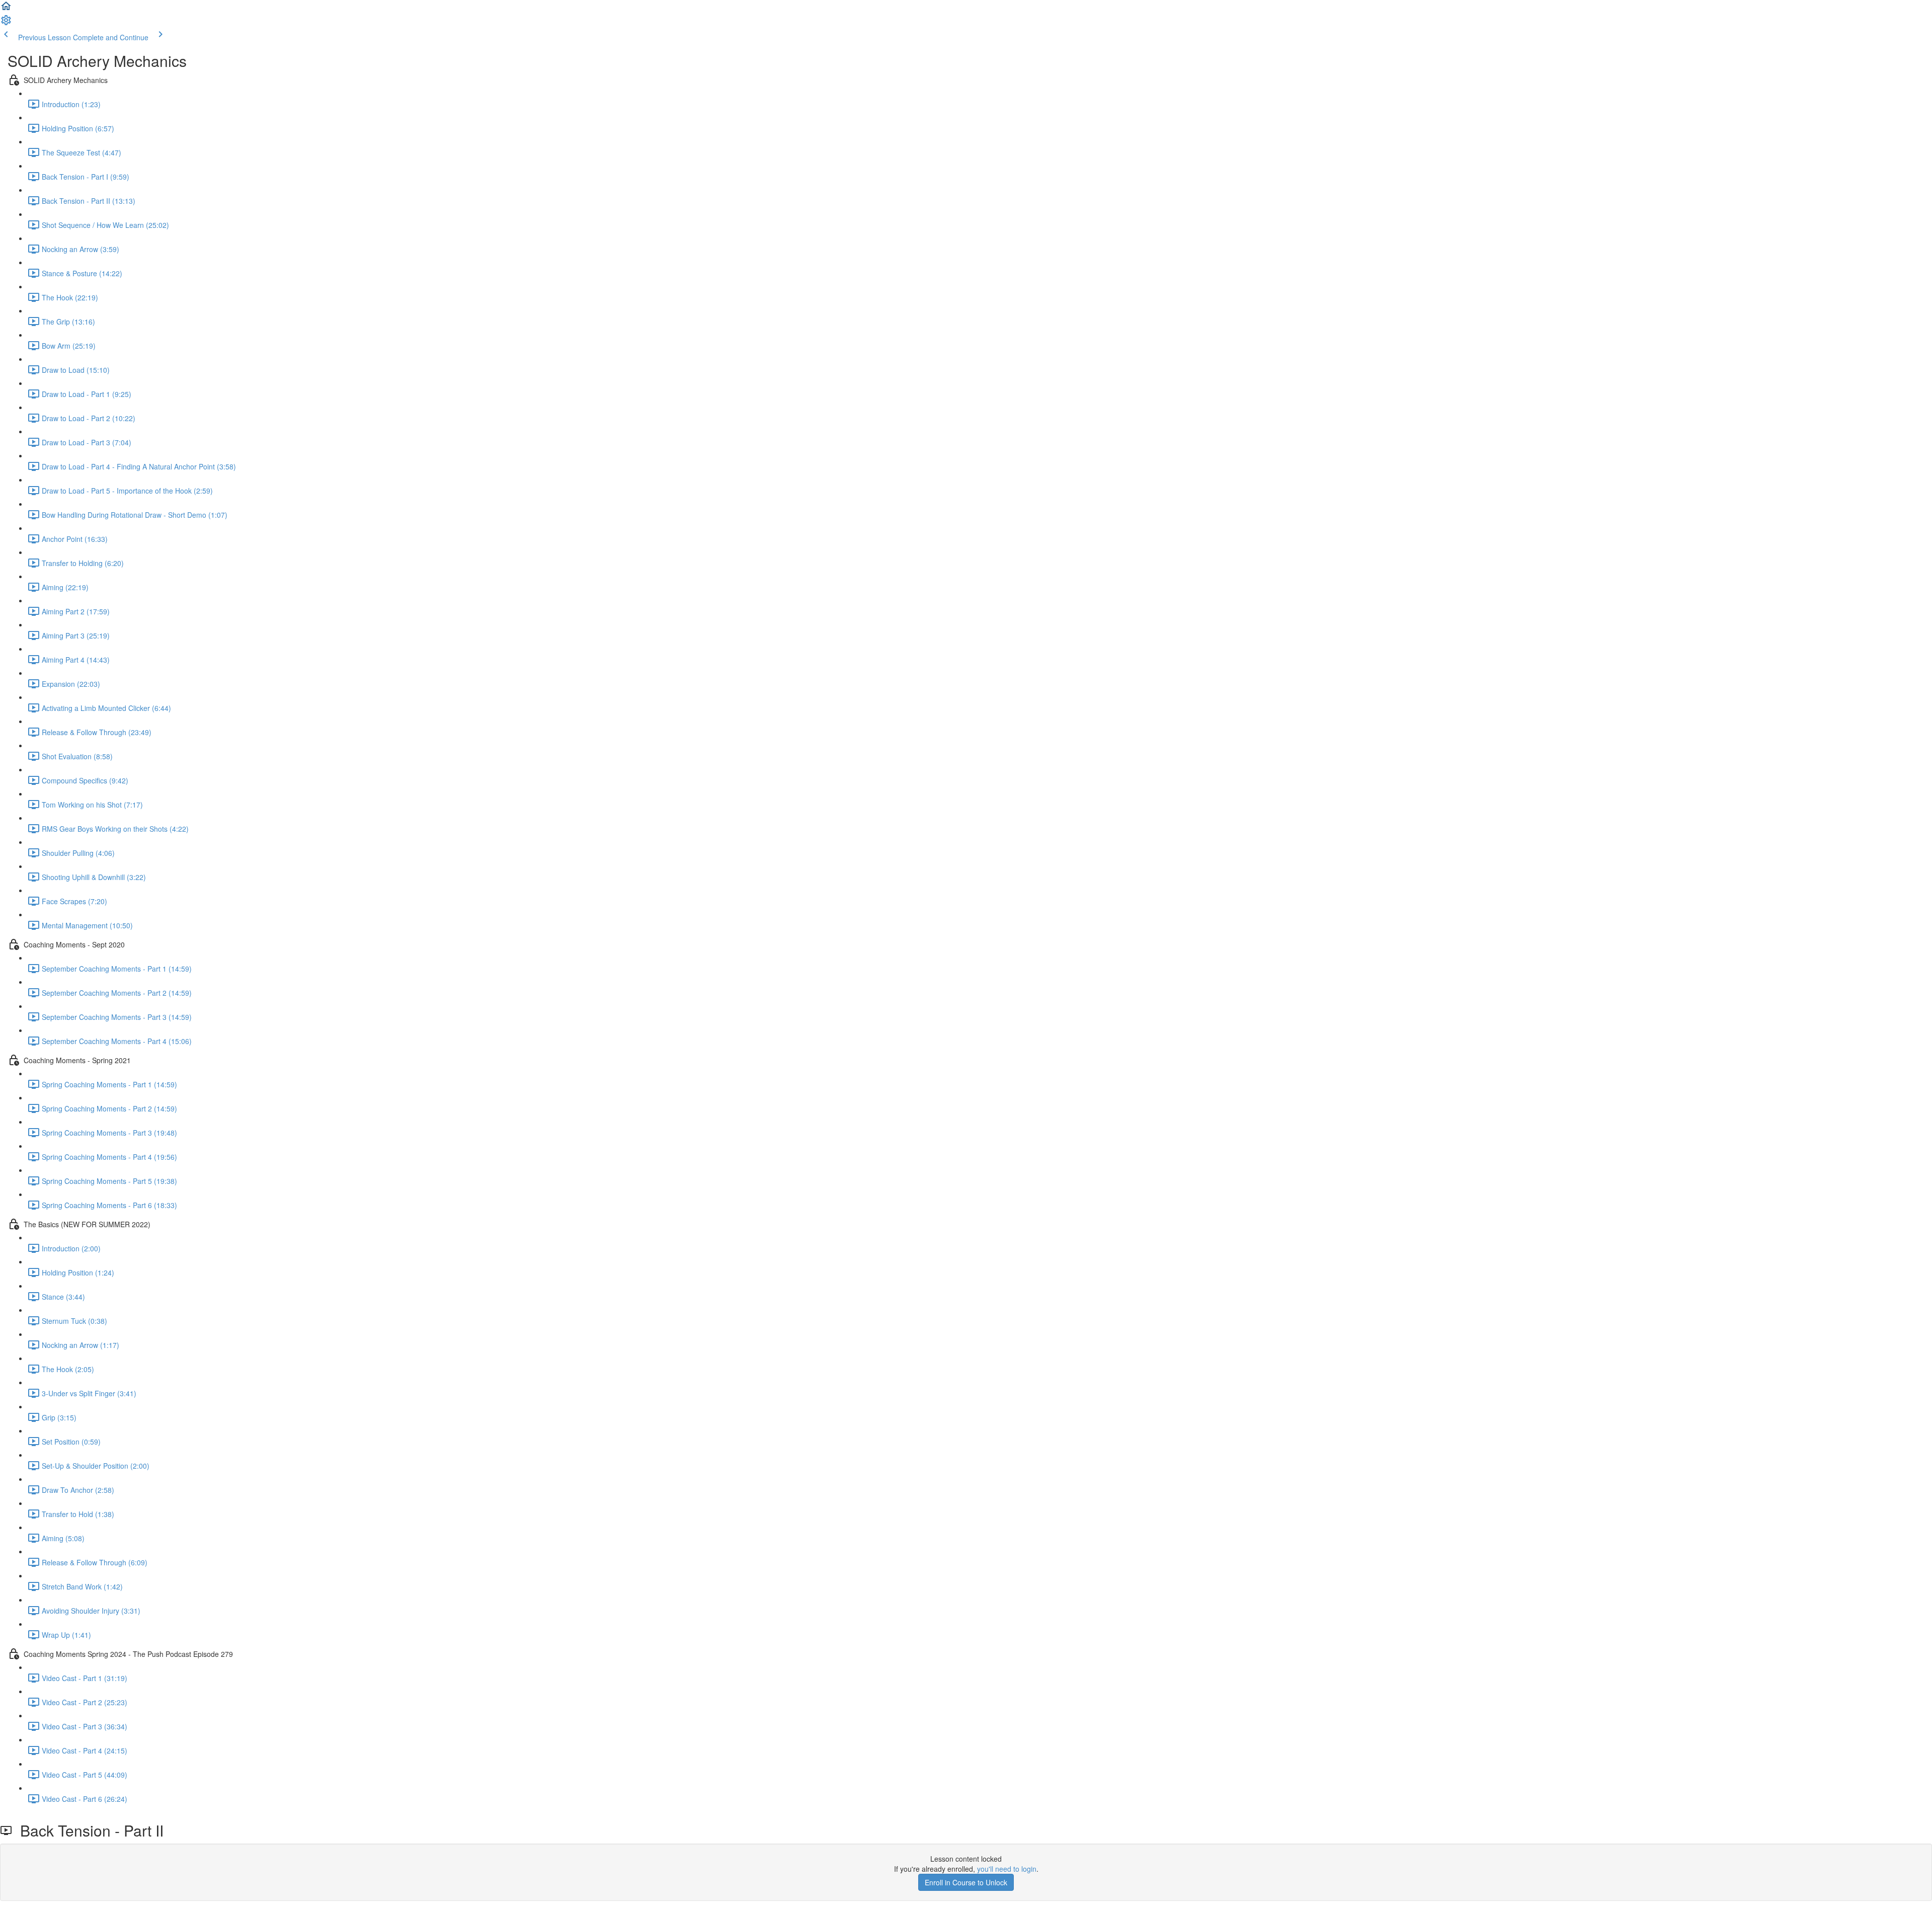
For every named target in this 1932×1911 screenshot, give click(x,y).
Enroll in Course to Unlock (966, 1882)
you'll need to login (1007, 1869)
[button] (6, 9)
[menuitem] (6, 23)
